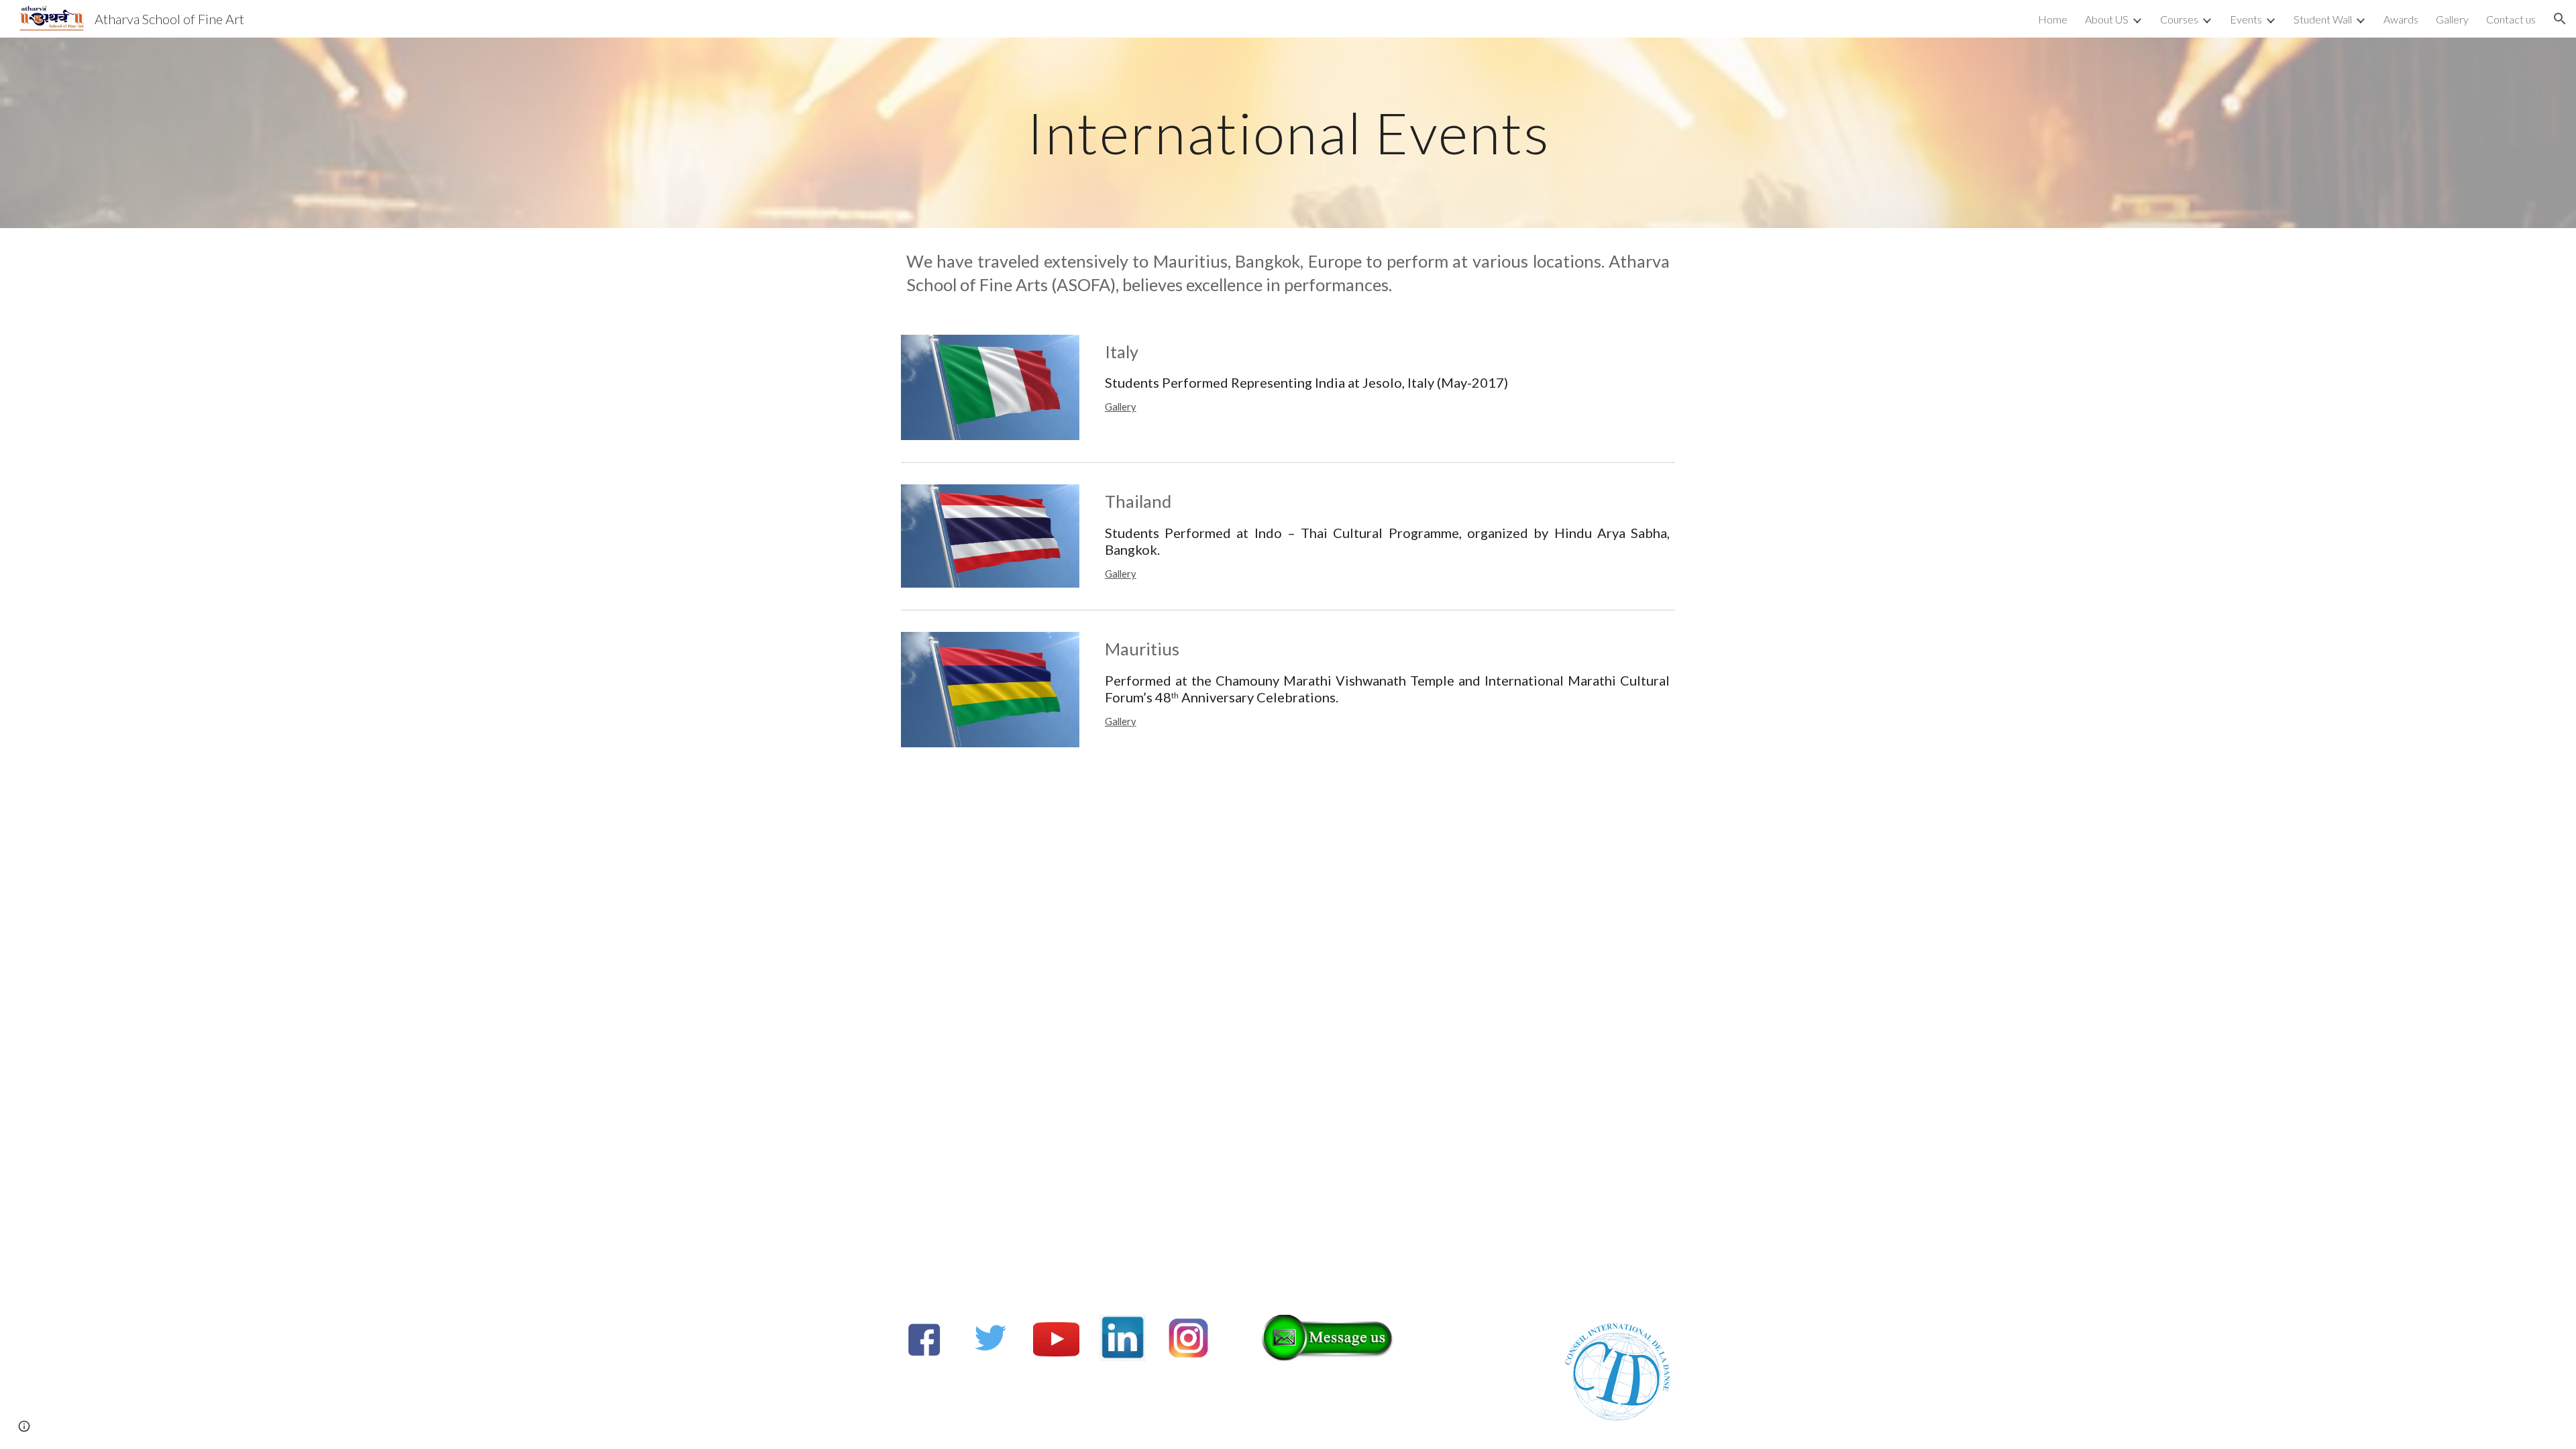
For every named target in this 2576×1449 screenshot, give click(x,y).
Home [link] (2053, 19)
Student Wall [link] (2323, 19)
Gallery (1121, 407)
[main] (1288, 132)
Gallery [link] (2452, 19)
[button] (2560, 19)
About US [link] (2107, 19)
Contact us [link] (2511, 19)
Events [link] (2246, 19)
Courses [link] (2179, 19)
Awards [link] (2401, 19)
